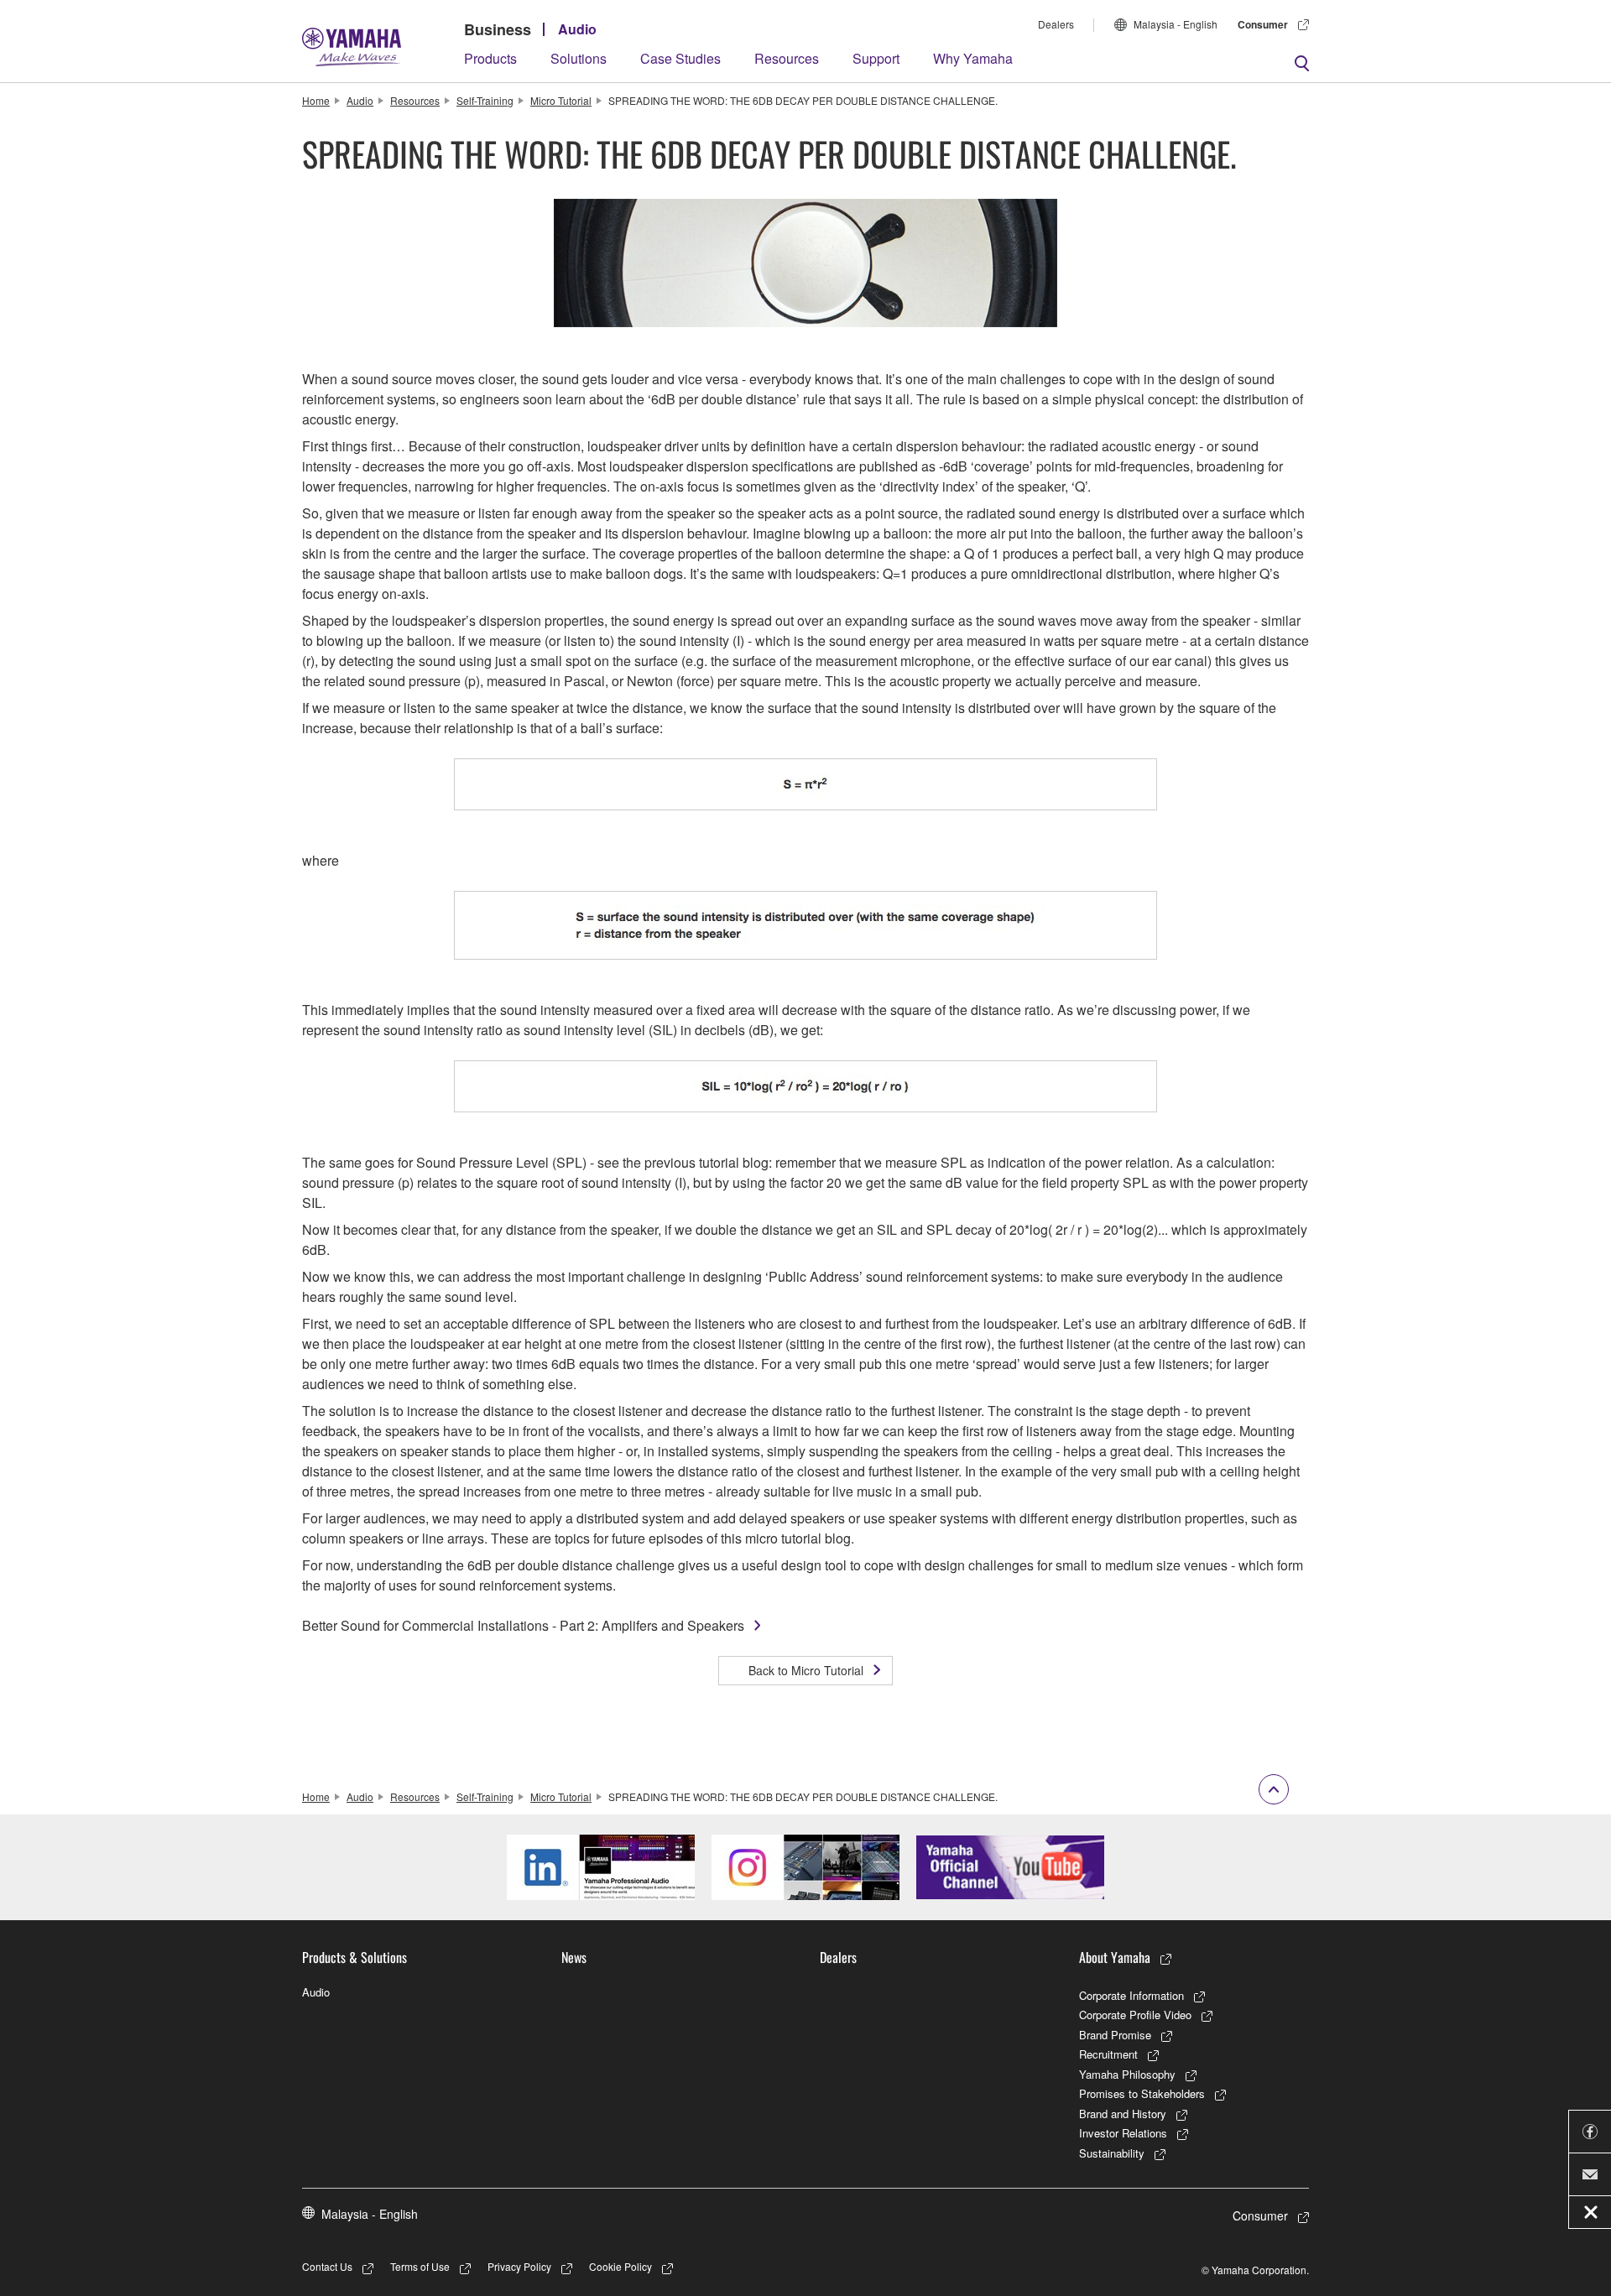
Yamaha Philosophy (1127, 2074)
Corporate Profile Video (1135, 2015)
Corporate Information (1131, 1995)
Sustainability (1112, 2153)
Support (876, 58)
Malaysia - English (1176, 24)
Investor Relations (1123, 2133)
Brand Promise (1115, 2035)
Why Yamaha (973, 58)
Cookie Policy (620, 2266)
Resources (787, 58)
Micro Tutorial (561, 100)
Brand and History (1123, 2114)
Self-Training (485, 100)
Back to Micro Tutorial (806, 1670)
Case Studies (680, 58)
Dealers (1056, 24)
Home (316, 100)
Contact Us (327, 2266)
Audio (577, 29)
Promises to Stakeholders (1142, 2093)
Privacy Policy (519, 2266)
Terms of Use (420, 2266)
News (574, 1957)
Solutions (579, 58)
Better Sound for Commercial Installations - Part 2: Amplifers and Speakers (523, 1625)
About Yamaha (1115, 1957)
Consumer (1263, 24)
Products (490, 58)
